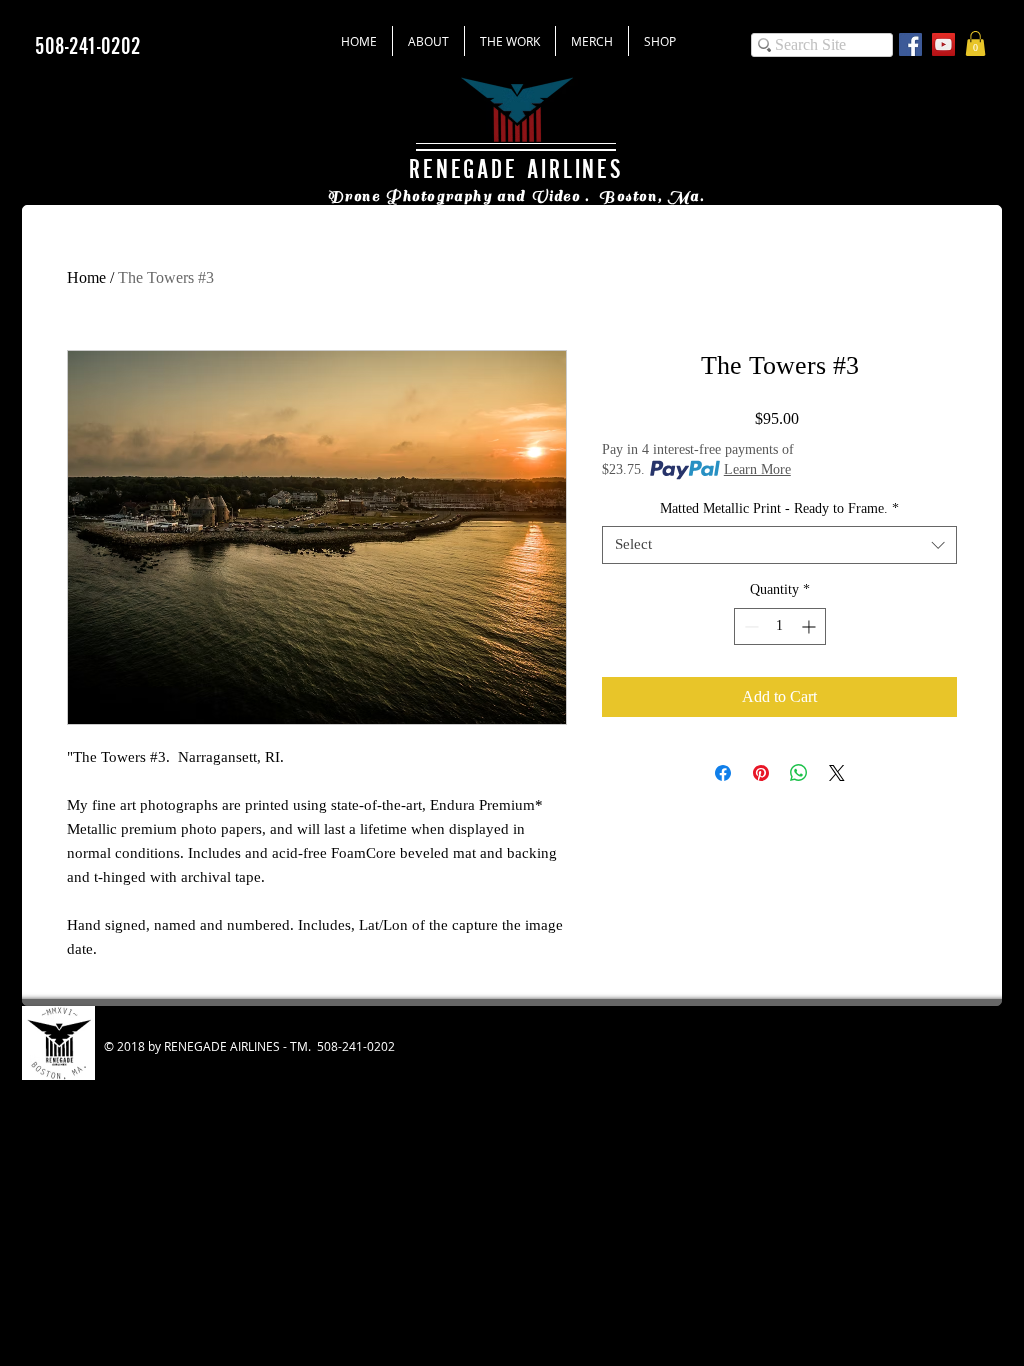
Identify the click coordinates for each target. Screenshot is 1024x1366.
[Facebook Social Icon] (910, 44)
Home (86, 277)
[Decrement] (749, 626)
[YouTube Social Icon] (943, 44)
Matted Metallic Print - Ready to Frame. (779, 508)
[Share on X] (837, 773)
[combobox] (779, 545)
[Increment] (810, 626)
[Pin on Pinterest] (761, 773)
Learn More (757, 469)
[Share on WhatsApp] (799, 773)
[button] (975, 43)
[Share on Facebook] (723, 773)
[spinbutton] (780, 626)
